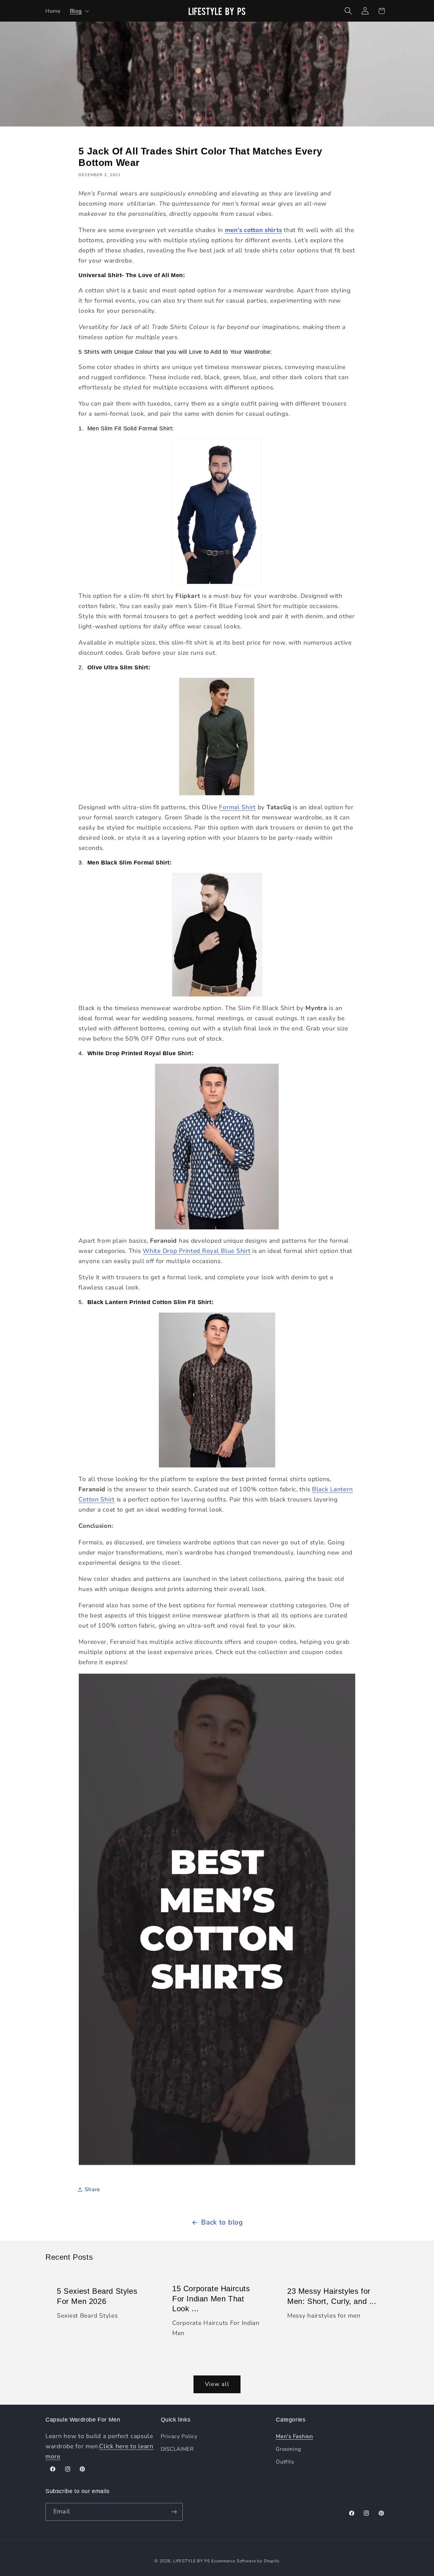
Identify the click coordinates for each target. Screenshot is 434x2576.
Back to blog (222, 2222)
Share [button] (92, 2189)
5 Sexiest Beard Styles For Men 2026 (97, 2296)
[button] (79, 11)
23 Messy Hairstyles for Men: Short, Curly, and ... (332, 2296)
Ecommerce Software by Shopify (245, 2561)
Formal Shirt (237, 807)
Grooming (288, 2449)
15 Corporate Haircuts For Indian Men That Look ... (211, 2298)
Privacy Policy (179, 2436)
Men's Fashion (294, 2436)
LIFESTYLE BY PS (192, 2561)
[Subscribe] (174, 2512)
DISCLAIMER (177, 2449)
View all (217, 2384)
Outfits (285, 2462)
